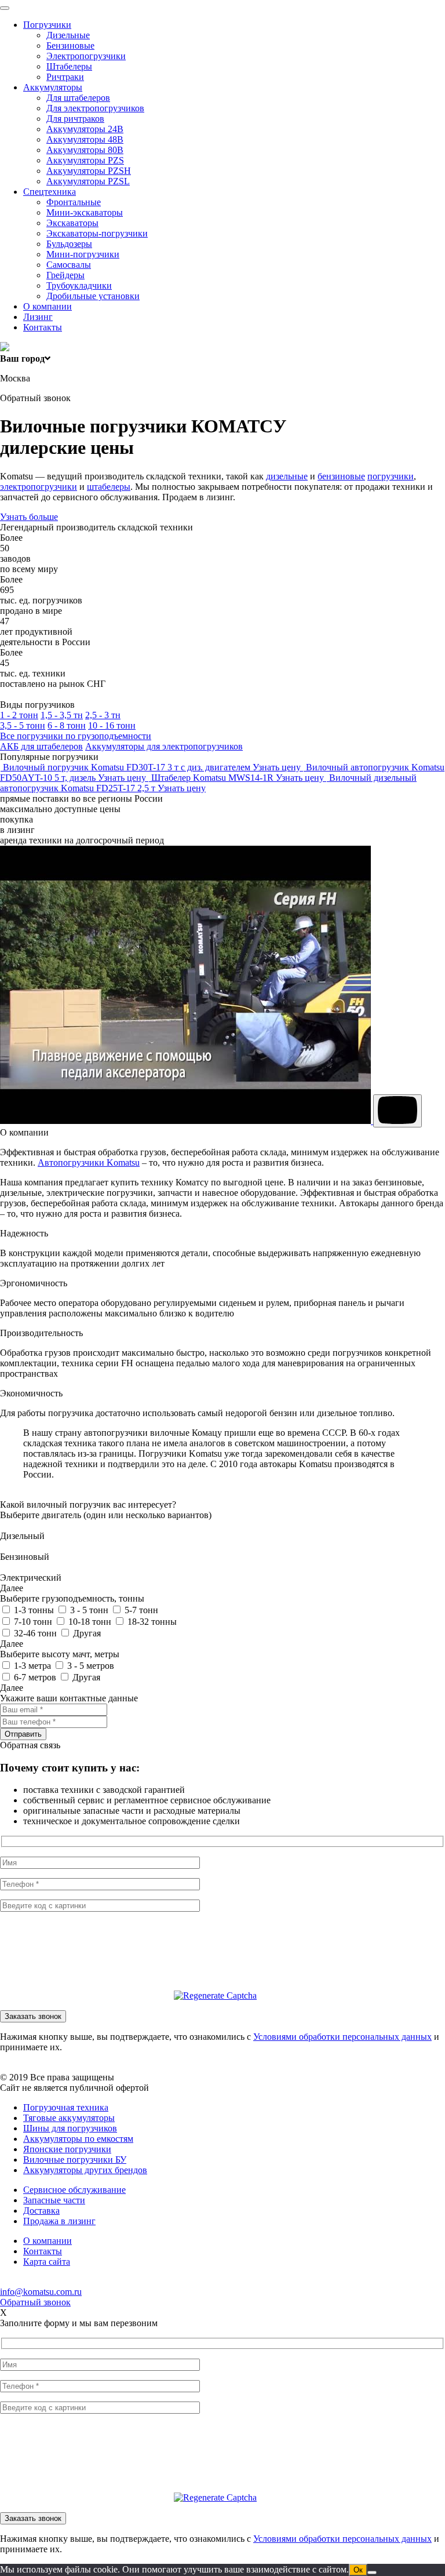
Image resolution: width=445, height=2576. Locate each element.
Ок (358, 2570)
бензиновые (341, 476)
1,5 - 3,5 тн (62, 715)
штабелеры (109, 487)
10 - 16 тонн (112, 725)
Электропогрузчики (86, 56)
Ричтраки (65, 77)
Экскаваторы (72, 223)
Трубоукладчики (79, 285)
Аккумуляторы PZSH (89, 171)
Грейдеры (65, 275)
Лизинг (38, 317)
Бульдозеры (69, 244)
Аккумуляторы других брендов (85, 2170)
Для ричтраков (75, 119)
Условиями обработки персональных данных (342, 2037)
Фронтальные (74, 202)
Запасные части (54, 2200)
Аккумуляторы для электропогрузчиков (164, 746)
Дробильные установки (93, 296)
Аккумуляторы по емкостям (78, 2139)
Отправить (23, 1734)
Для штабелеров (78, 98)
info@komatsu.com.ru (41, 2292)
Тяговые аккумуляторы (69, 2118)
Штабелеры (69, 66)
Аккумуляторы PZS (85, 160)
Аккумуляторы (53, 87)
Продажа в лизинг (59, 2221)
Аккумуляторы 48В (85, 139)
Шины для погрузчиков (70, 2128)
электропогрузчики (39, 487)
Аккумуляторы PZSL (88, 181)
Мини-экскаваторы (85, 212)
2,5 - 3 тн (103, 715)
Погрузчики (47, 25)
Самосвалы (69, 265)
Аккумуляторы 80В (85, 150)
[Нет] (372, 2573)
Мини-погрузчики (83, 254)
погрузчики (391, 476)
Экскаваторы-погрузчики (97, 233)
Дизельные (68, 35)
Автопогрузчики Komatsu (89, 1163)
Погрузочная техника (66, 2107)
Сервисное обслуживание (74, 2190)
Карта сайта (47, 2262)
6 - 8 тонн (67, 725)
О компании (48, 306)
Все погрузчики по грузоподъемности (76, 736)
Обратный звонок (35, 2302)
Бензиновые (70, 46)
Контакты (43, 327)
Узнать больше (29, 517)
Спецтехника (50, 192)
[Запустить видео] (397, 1111)
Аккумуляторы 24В (85, 129)
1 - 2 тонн (19, 715)
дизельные (287, 476)
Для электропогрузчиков (95, 108)
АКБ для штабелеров (41, 746)
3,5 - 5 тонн (23, 725)
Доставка (41, 2211)
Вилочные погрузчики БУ (75, 2160)
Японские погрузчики (67, 2149)
